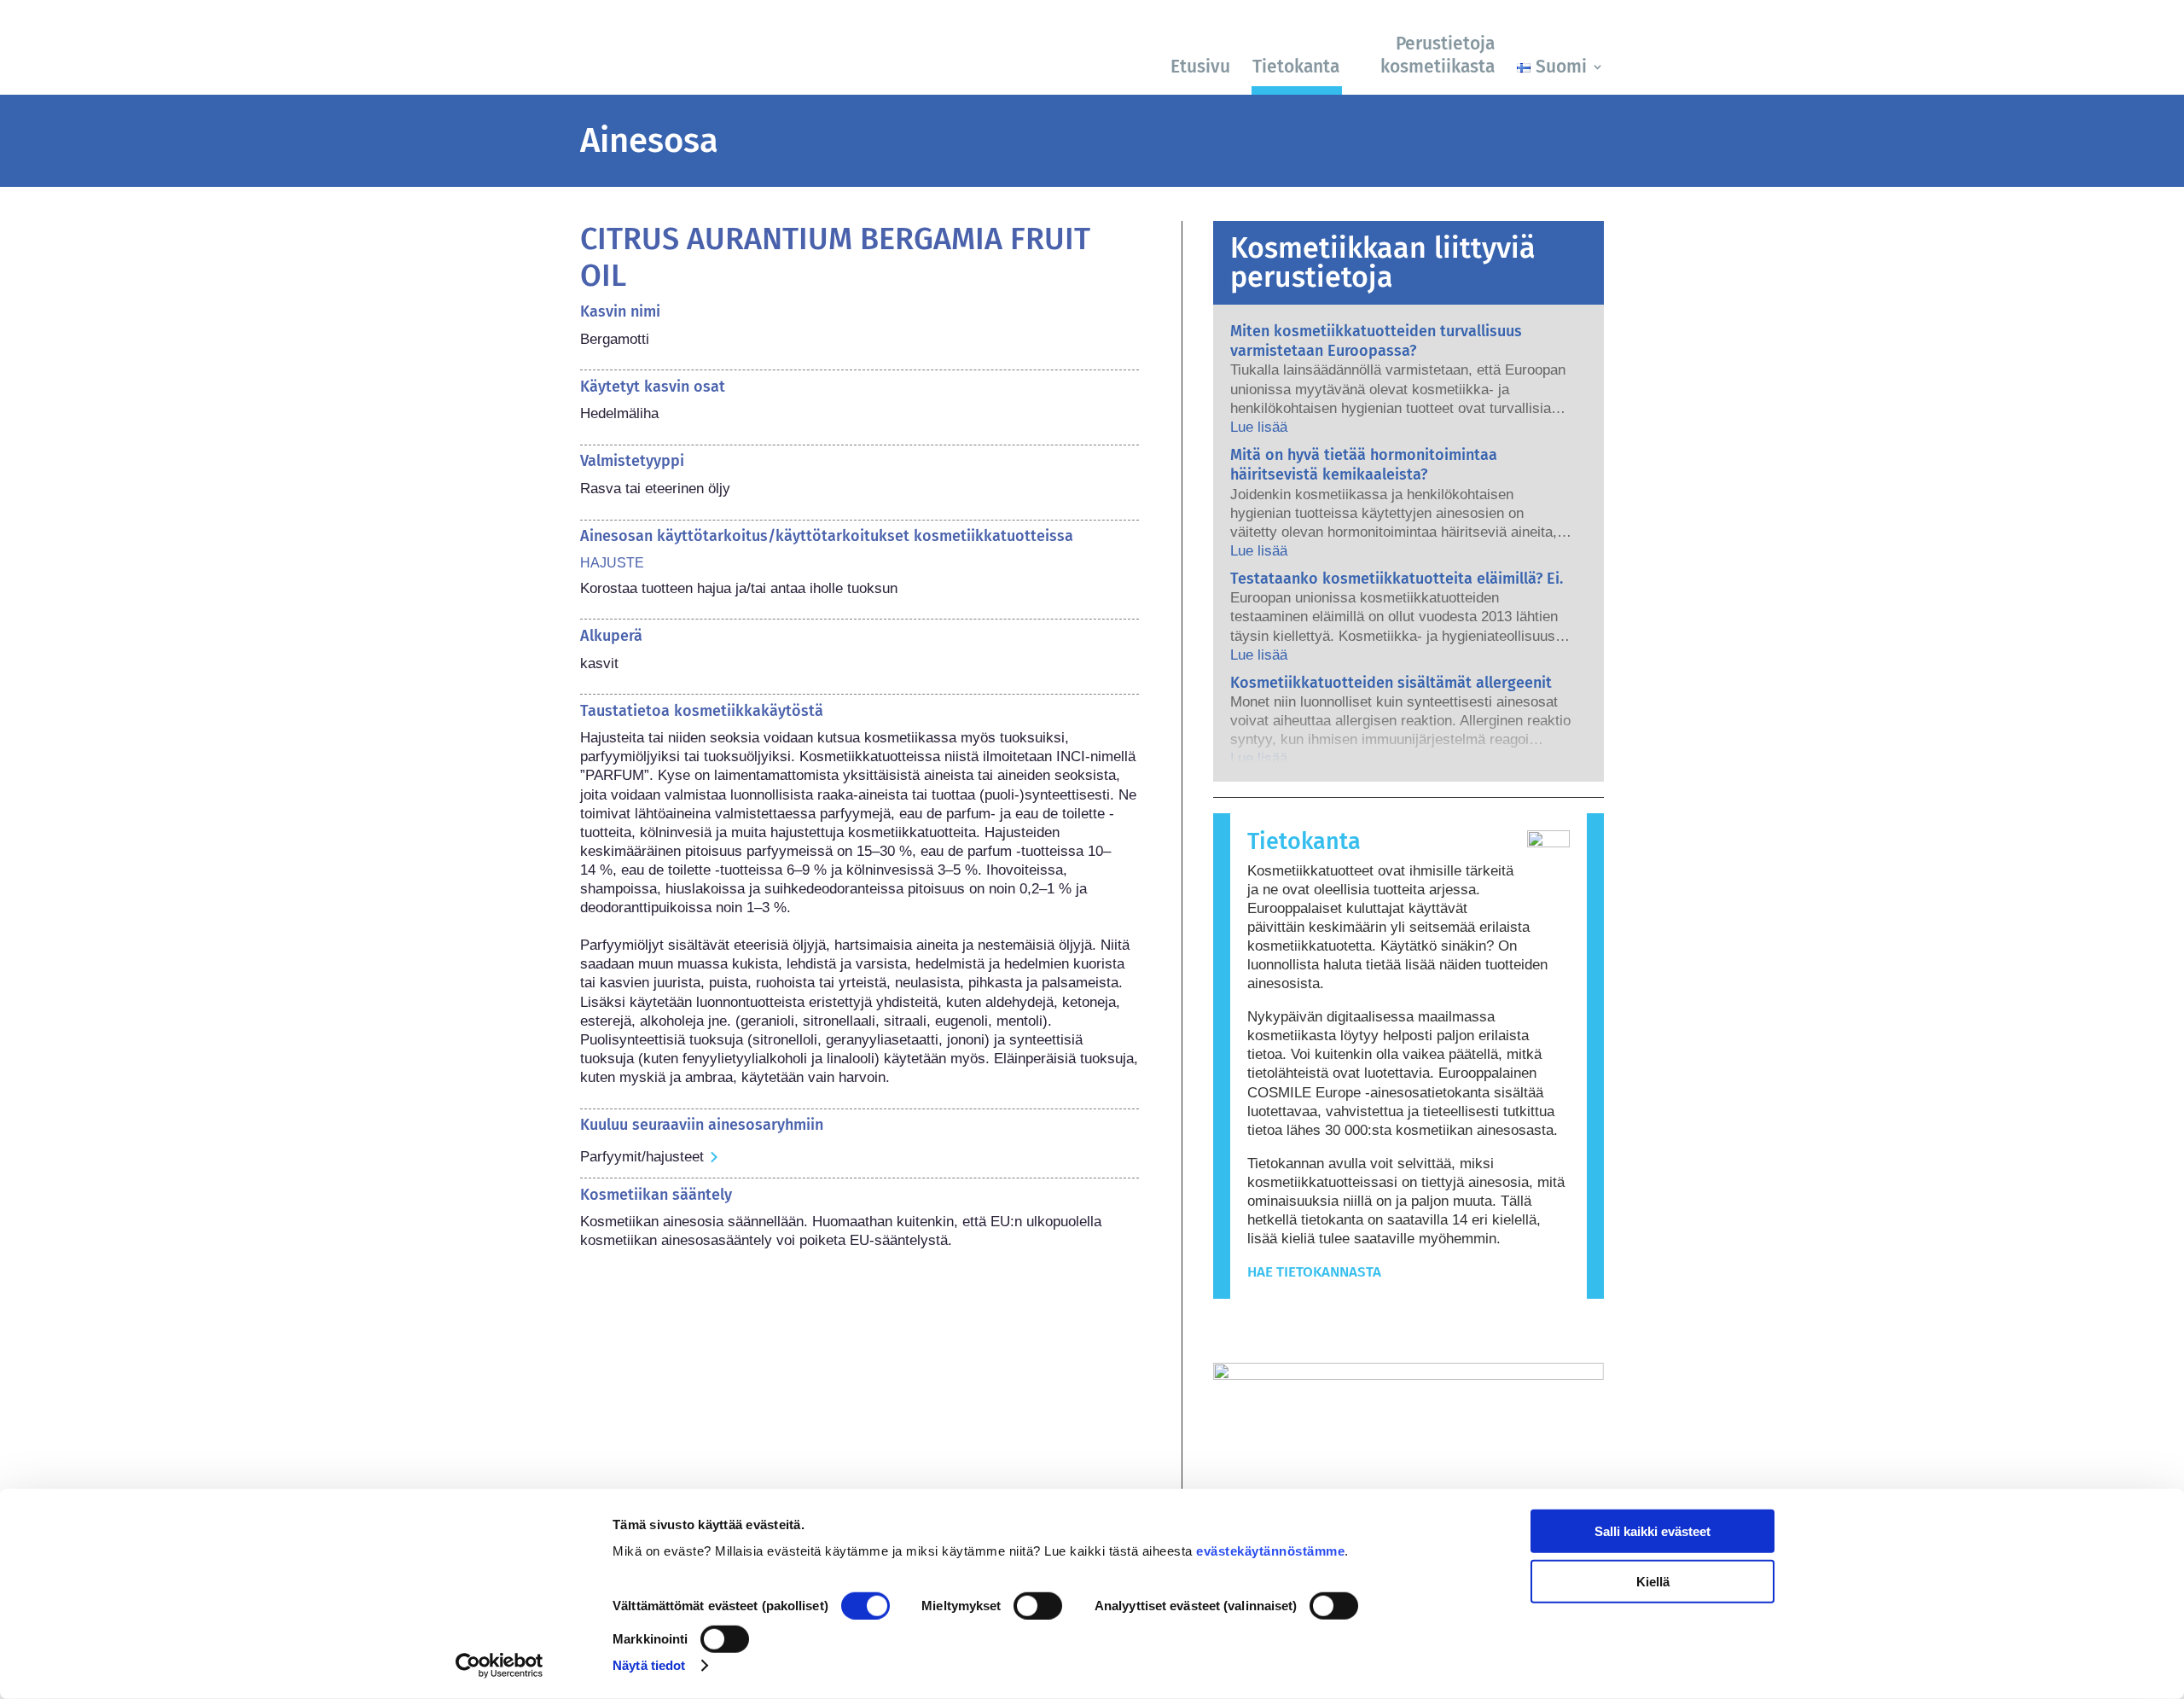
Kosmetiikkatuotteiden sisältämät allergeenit (1391, 683)
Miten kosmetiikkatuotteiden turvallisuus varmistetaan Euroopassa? (1376, 341)
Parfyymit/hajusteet (642, 1157)
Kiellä (1653, 1581)
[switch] (1038, 1606)
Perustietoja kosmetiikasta (1438, 55)
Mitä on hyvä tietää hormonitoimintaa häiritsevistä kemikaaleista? (1364, 465)
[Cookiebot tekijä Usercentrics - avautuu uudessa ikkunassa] (500, 1666)
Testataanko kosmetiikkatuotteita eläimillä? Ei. (1397, 579)
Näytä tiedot (649, 1665)
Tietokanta (1296, 67)
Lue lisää (1259, 427)
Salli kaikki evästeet (1653, 1531)
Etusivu (1200, 67)
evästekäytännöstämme (1270, 1551)
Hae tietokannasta (1314, 1272)
